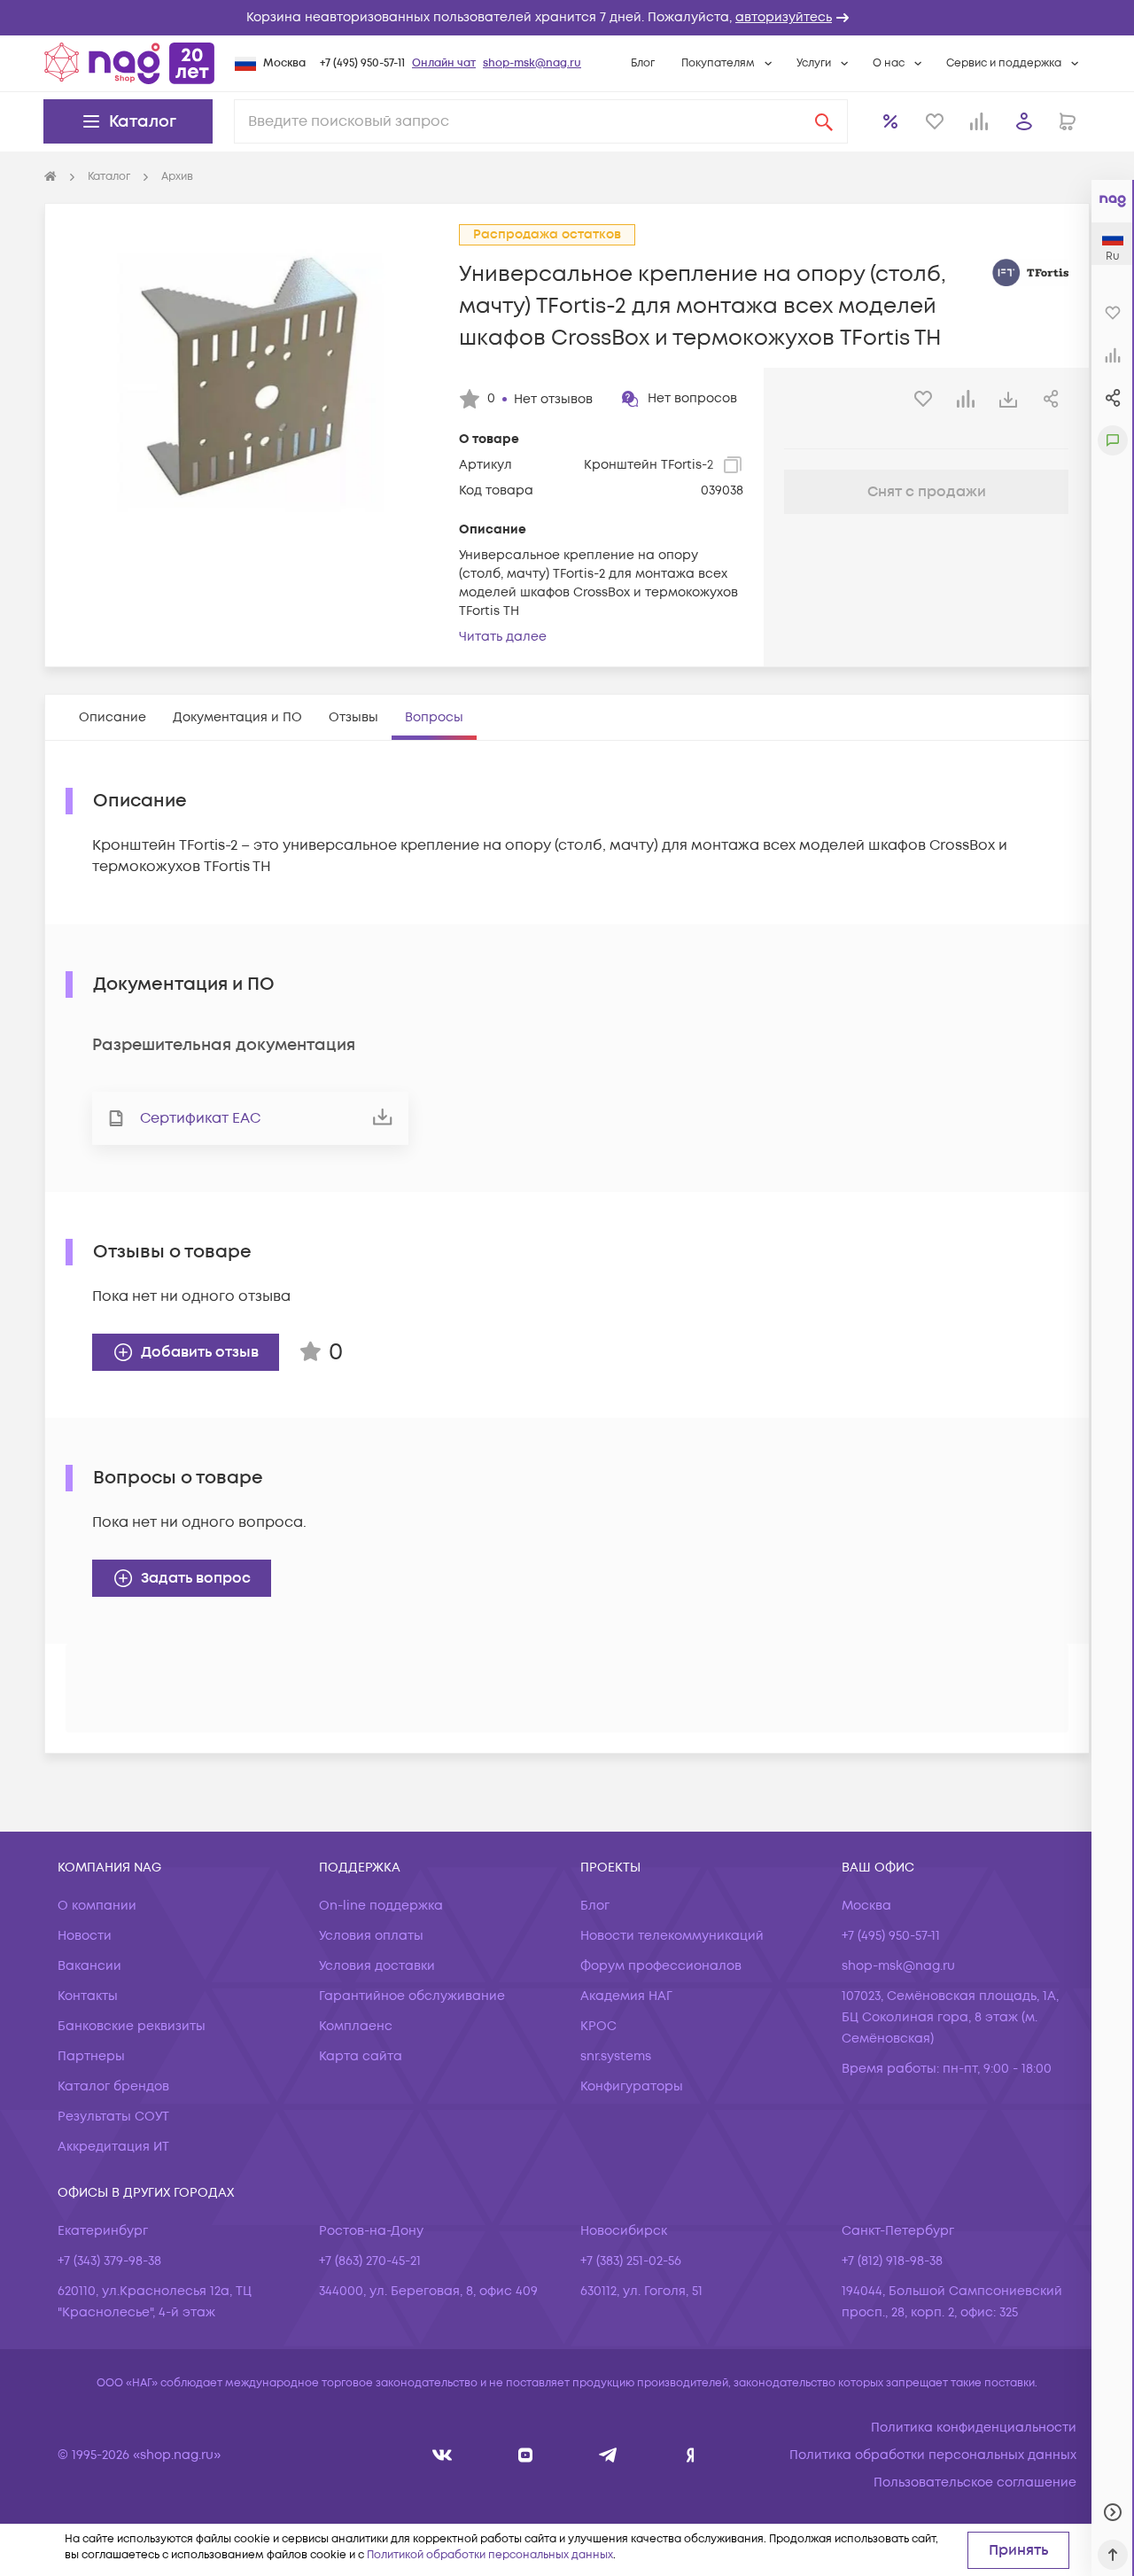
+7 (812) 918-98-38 (892, 2261)
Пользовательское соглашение (975, 2483)
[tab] (113, 717)
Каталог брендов (113, 2086)
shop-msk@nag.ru (532, 63)
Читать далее (503, 637)
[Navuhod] (526, 2455)
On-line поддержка (381, 1906)
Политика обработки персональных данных (933, 2455)
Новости (85, 1936)
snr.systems (616, 2056)
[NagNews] (608, 2455)
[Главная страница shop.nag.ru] (129, 63)
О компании (97, 1906)
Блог (643, 63)
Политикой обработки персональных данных (490, 2555)
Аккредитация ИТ (113, 2147)
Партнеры (91, 2056)
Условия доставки (377, 1966)
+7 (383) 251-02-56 (631, 2261)
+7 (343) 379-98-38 (109, 2261)
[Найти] (824, 121)
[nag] (691, 2455)
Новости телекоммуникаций (672, 1936)
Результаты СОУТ (113, 2117)
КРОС (598, 2026)
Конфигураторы (632, 2086)
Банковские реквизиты (132, 2026)
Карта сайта (361, 2056)
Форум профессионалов (661, 1966)
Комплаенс (356, 2026)
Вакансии (89, 1966)
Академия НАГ (626, 1996)
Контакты (88, 1996)
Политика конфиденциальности (974, 2428)
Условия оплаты (371, 1936)
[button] (567, 18)
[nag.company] (443, 2455)
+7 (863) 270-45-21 (370, 2261)
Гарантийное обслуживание (412, 1996)
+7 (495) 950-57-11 (362, 63)
